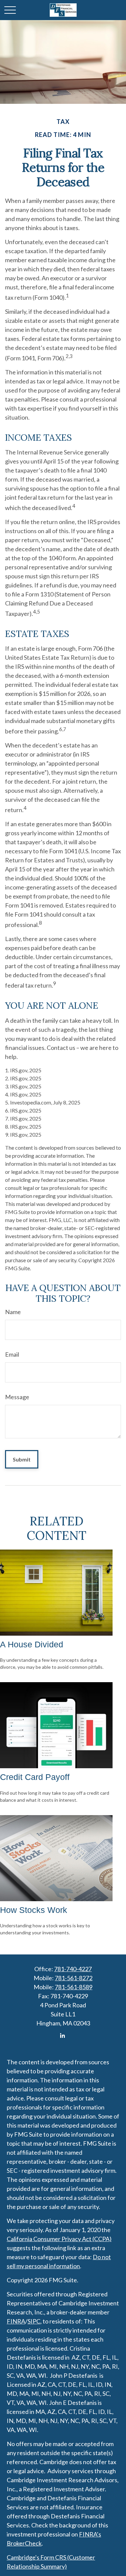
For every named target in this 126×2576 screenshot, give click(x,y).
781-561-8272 (74, 1978)
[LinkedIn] (62, 2036)
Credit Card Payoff (35, 1777)
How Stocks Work (34, 1910)
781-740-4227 (73, 1969)
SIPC (34, 2321)
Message (17, 1397)
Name (13, 1312)
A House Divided (32, 1644)
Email (12, 1354)
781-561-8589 (74, 1987)
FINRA (16, 2321)
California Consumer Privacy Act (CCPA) (59, 2239)
